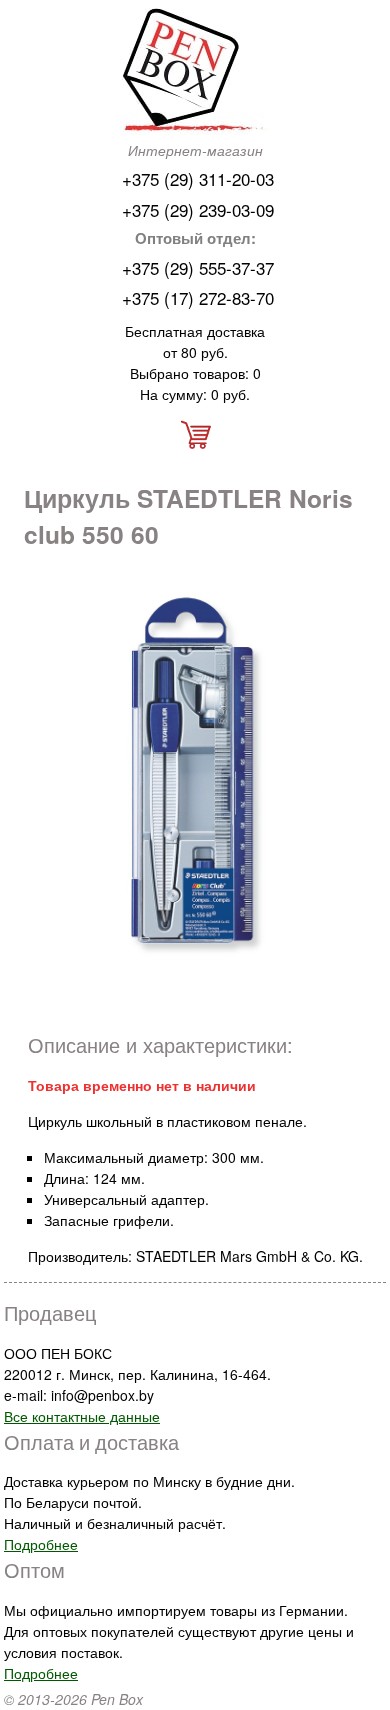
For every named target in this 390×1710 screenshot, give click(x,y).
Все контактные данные (82, 1416)
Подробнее (41, 1544)
